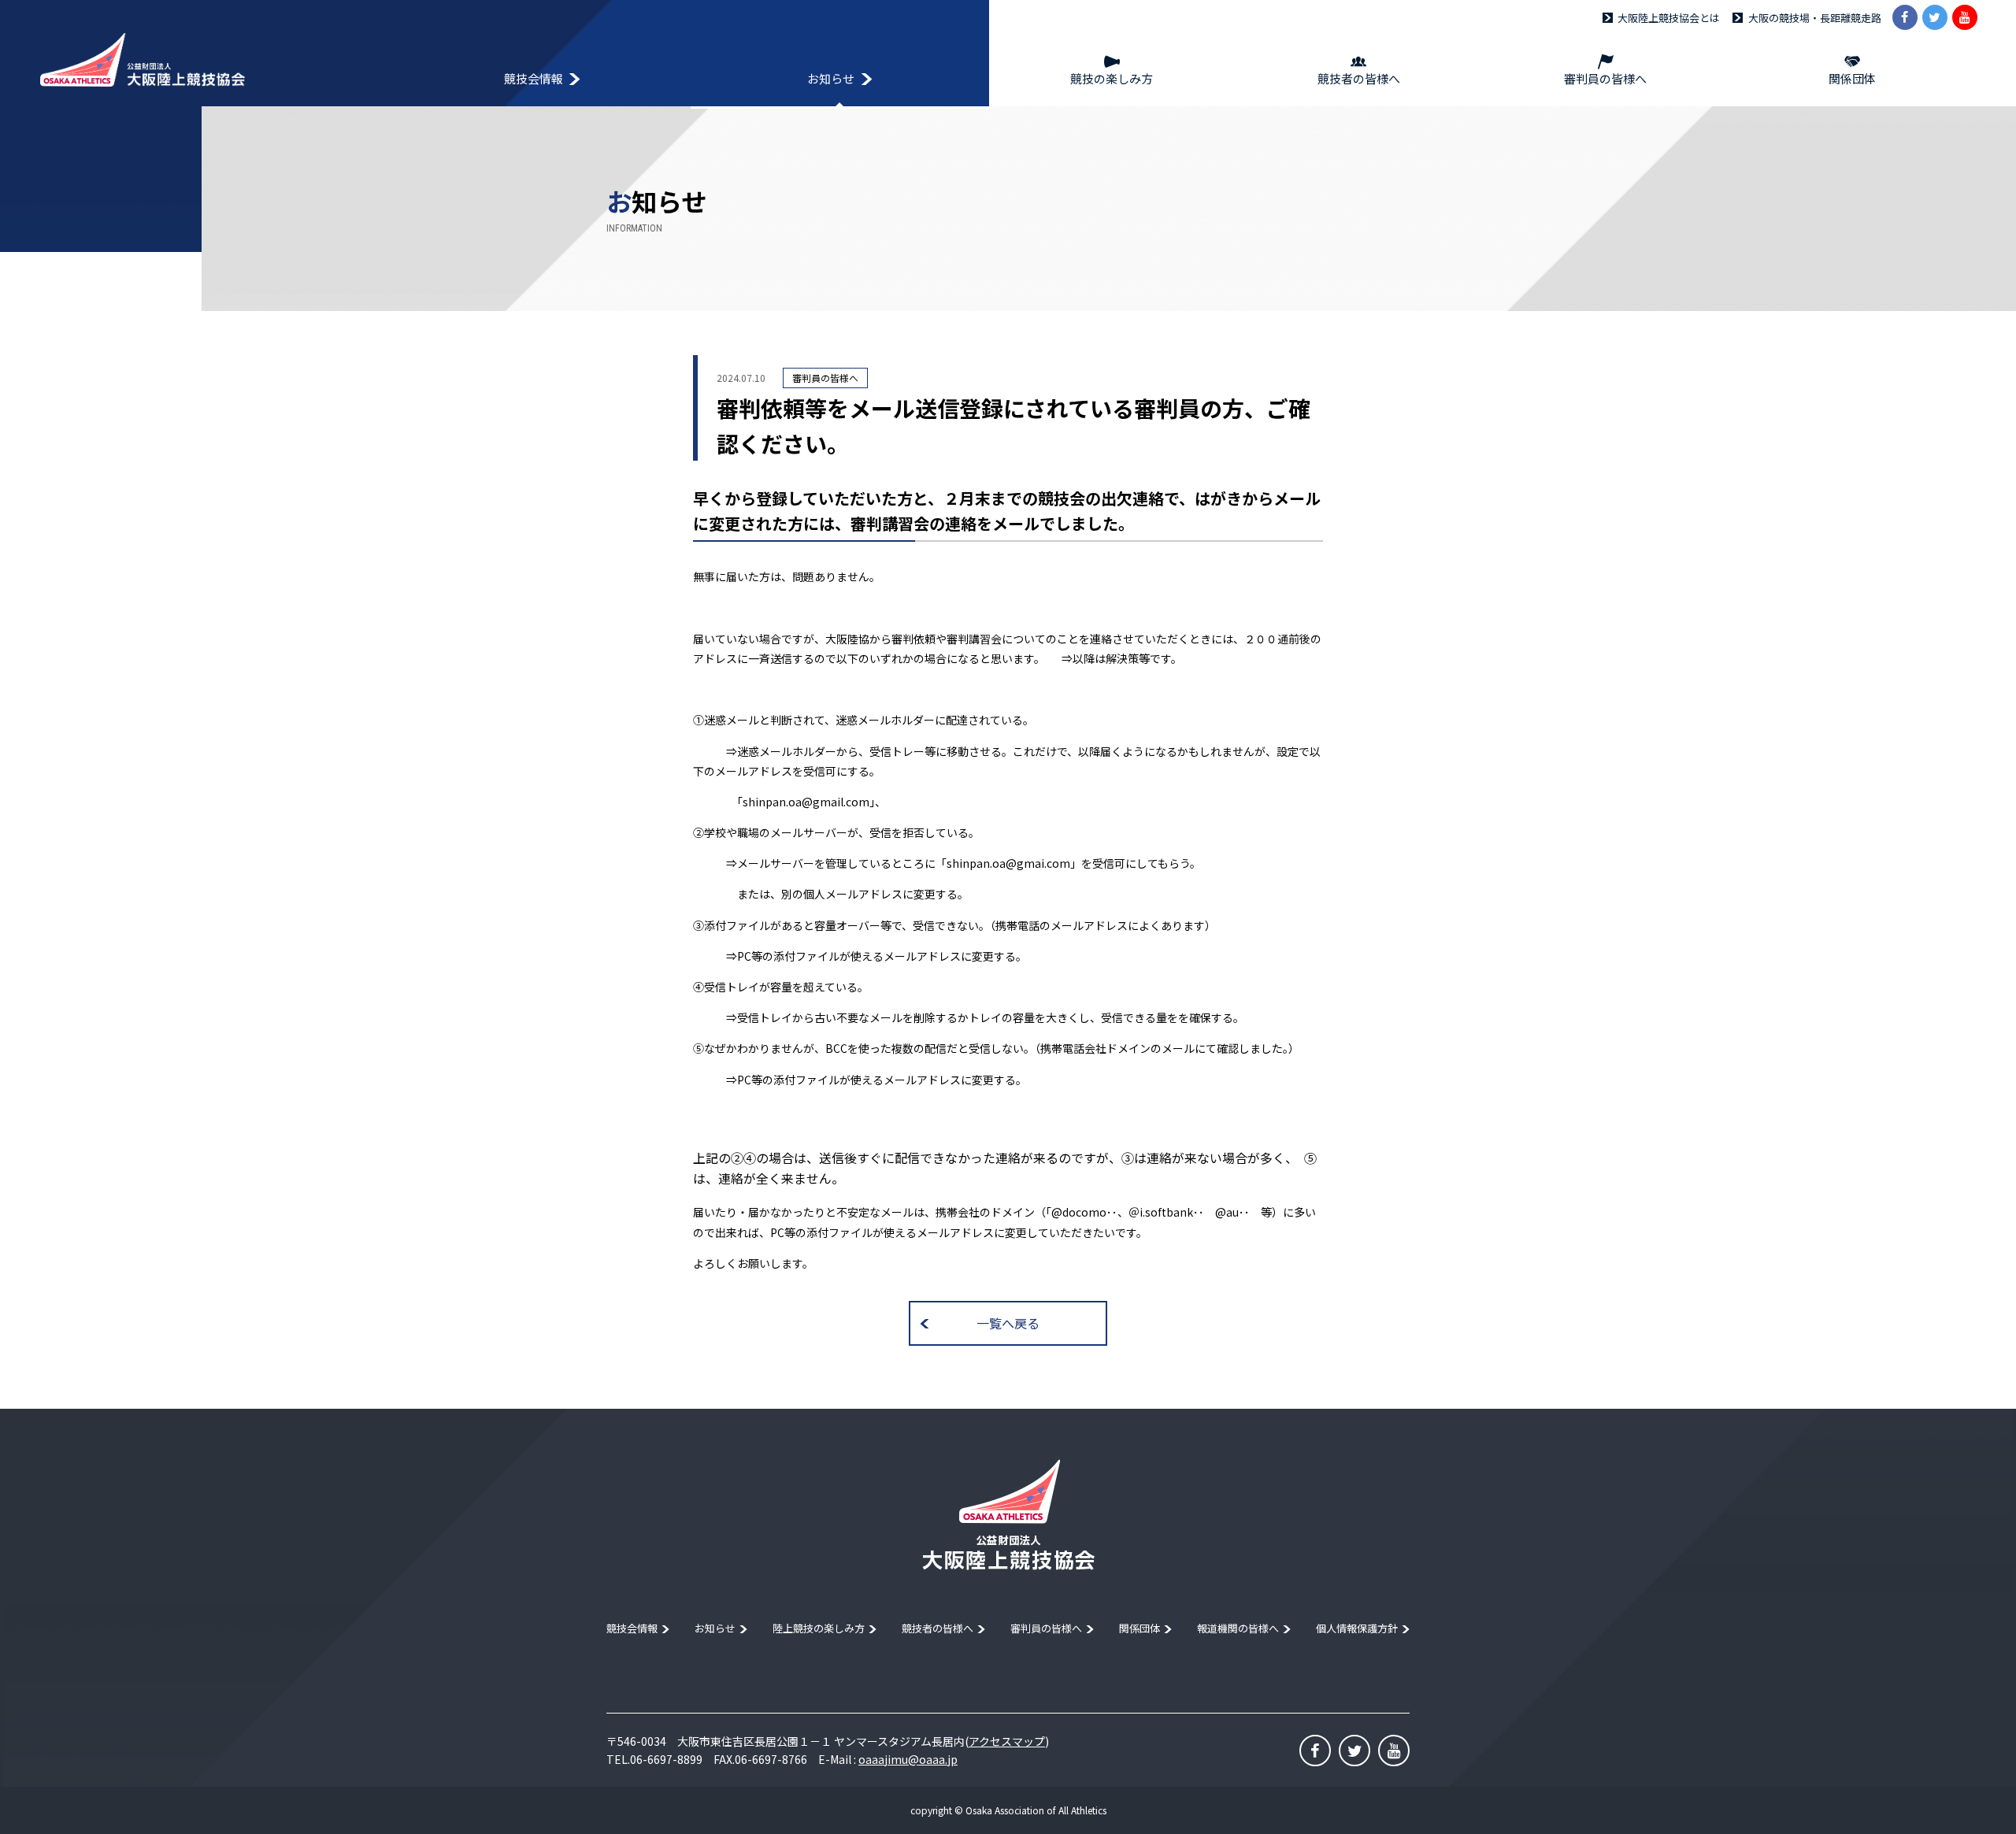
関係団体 (1140, 1628)
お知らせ (715, 1628)
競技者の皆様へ (938, 1628)
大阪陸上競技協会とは (1669, 18)
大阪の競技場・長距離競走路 (1815, 18)
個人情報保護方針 (1357, 1628)
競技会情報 (632, 1628)
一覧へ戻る (1008, 1323)
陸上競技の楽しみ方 (819, 1628)
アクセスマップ (1007, 1741)
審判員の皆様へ (1046, 1628)
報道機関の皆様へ (1238, 1628)
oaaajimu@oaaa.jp (908, 1759)
